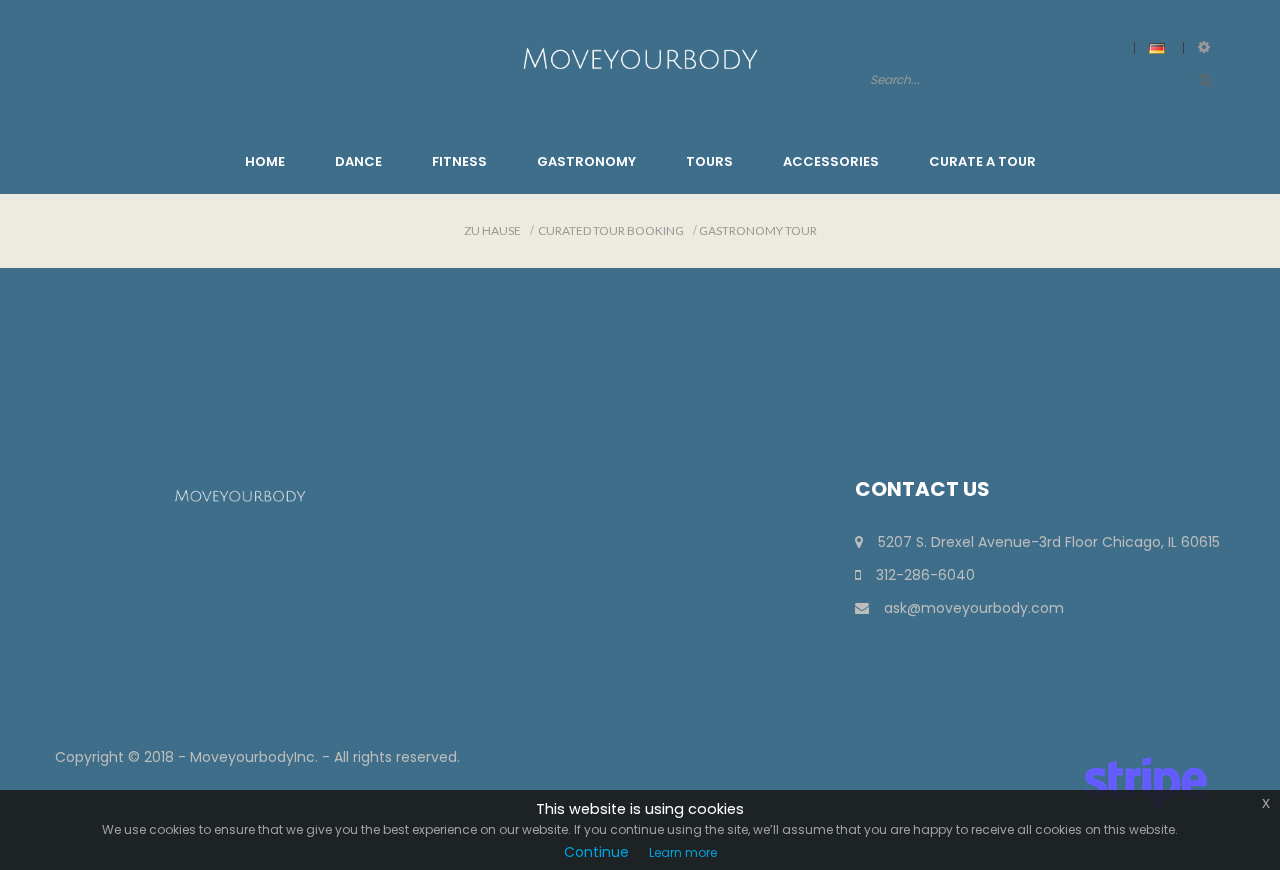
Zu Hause (492, 230)
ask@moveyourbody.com (974, 608)
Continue (596, 852)
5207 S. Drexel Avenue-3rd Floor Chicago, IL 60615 (1049, 542)
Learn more (683, 852)
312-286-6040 (925, 575)
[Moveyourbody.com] (639, 57)
